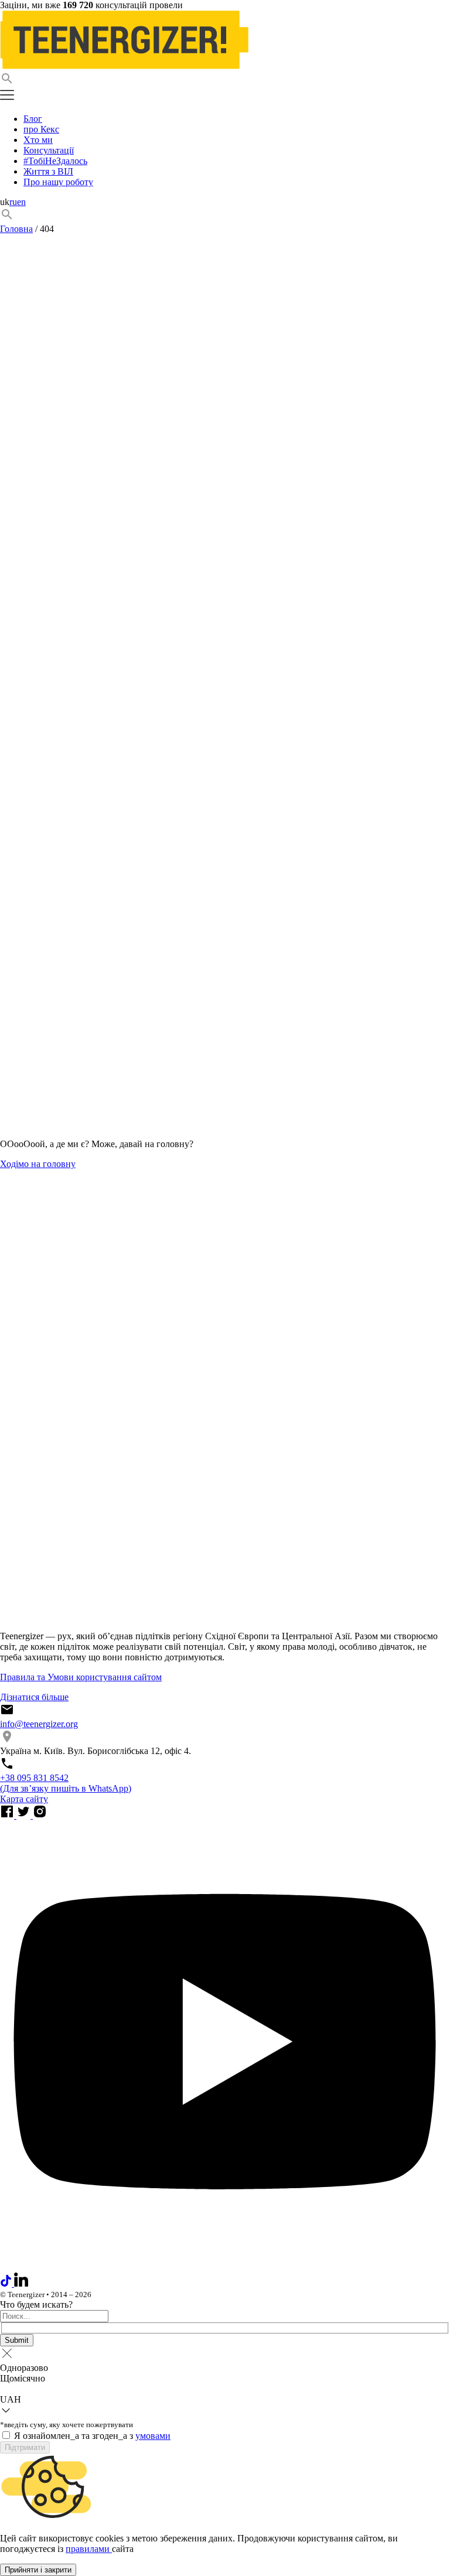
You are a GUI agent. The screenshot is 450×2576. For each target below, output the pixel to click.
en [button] (21, 202)
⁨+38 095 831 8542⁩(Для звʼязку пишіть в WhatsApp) (66, 1783)
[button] (225, 80)
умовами (153, 2436)
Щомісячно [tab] (23, 2378)
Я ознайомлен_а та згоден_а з (92, 2436)
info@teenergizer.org (39, 1724)
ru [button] (13, 202)
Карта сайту (24, 1799)
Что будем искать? (36, 2304)
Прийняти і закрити (38, 2570)
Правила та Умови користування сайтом (81, 1677)
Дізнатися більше (34, 1697)
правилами (89, 2549)
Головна (16, 229)
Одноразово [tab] (24, 2368)
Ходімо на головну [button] (38, 1164)
